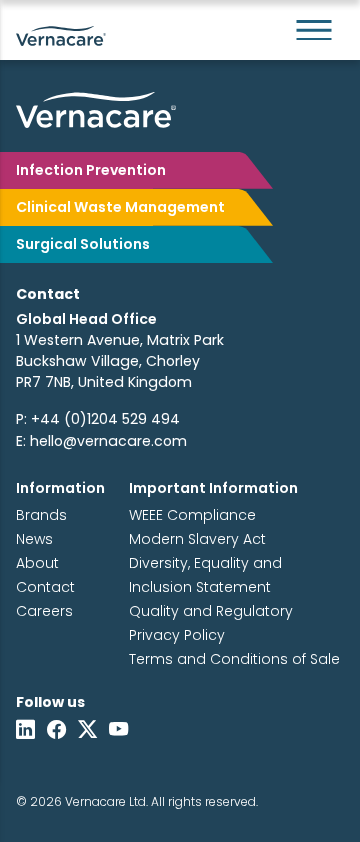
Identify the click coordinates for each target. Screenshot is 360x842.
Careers (44, 611)
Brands (41, 515)
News (34, 539)
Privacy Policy (177, 635)
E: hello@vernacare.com (101, 441)
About (37, 563)
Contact (45, 587)
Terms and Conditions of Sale (234, 659)
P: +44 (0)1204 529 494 (98, 419)
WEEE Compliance (192, 515)
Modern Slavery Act (197, 539)
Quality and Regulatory (211, 611)
